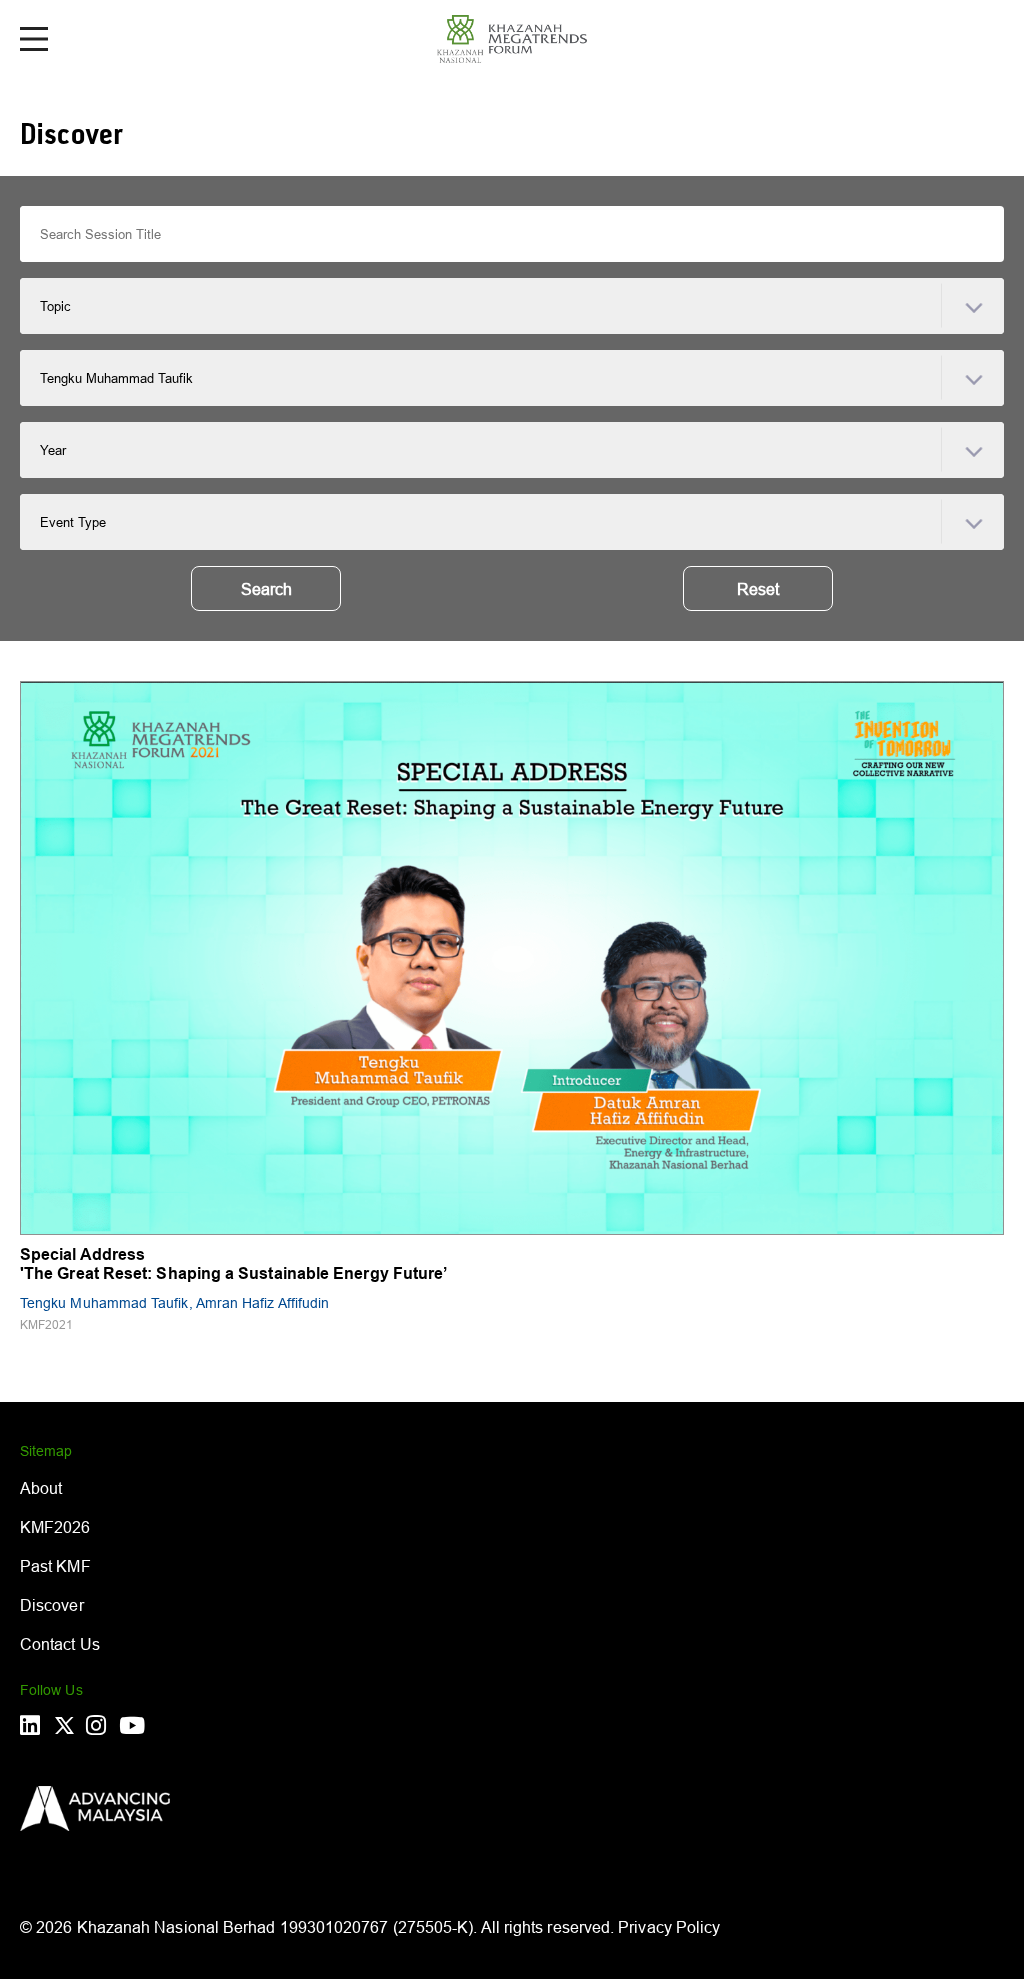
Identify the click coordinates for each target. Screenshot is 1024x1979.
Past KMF (55, 1566)
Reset (758, 589)
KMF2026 (55, 1527)
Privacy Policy (669, 1927)
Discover (52, 1605)
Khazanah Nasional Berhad (176, 1927)
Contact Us (60, 1644)
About (41, 1488)
